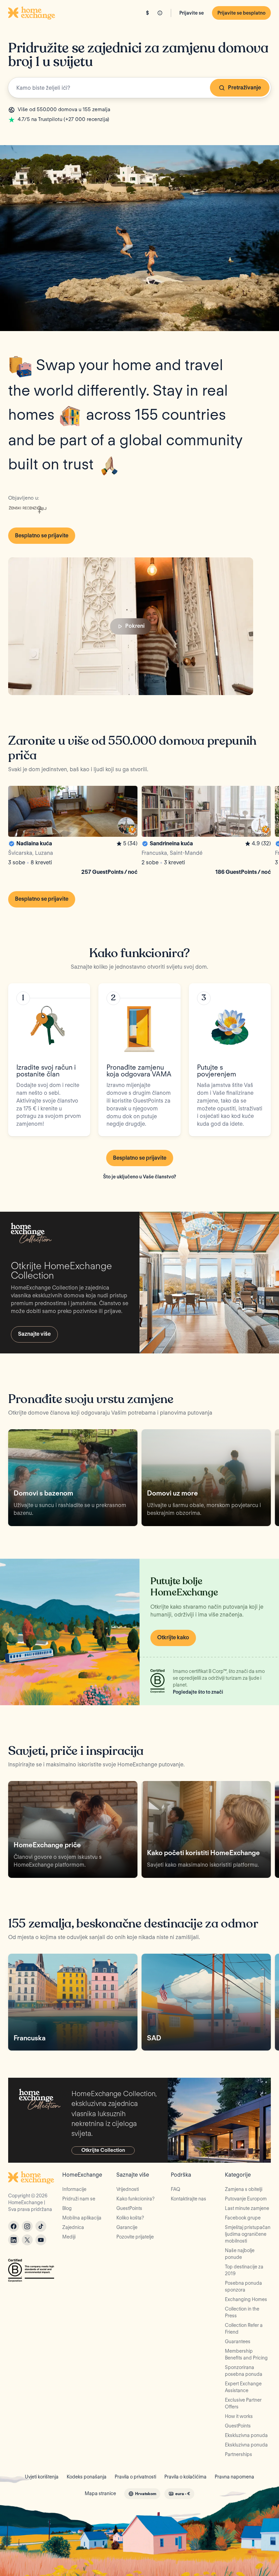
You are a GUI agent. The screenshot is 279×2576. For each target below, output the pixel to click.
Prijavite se (192, 13)
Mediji (69, 2237)
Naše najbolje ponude (240, 2254)
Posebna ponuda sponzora (243, 2286)
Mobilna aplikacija (82, 2218)
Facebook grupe (243, 2218)
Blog (67, 2208)
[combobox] (139, 88)
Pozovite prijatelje (135, 2237)
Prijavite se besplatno (241, 13)
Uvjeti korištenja (42, 2477)
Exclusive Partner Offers (243, 2403)
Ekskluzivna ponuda (246, 2435)
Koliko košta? (130, 2218)
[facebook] (14, 2226)
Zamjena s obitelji (244, 2189)
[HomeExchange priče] (73, 1829)
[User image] (126, 826)
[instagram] (27, 2226)
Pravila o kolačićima (185, 2477)
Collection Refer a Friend (244, 2329)
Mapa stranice (100, 2493)
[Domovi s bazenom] (73, 1478)
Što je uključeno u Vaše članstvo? (140, 1177)
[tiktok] (41, 2226)
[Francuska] (73, 2002)
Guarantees (238, 2341)
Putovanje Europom (246, 2199)
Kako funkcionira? (135, 2199)
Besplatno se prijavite (42, 535)
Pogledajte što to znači (198, 1692)
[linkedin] (14, 2240)
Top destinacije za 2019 (244, 2270)
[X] (27, 2240)
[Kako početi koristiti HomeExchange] (206, 1829)
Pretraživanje (244, 88)
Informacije (74, 2189)
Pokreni (135, 626)
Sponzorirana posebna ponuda (244, 2371)
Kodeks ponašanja (87, 2477)
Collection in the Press (242, 2312)
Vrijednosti (128, 2189)
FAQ (176, 2189)
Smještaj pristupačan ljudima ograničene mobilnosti (248, 2234)
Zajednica (73, 2227)
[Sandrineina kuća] (206, 832)
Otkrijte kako (173, 1637)
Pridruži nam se (79, 2199)
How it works (239, 2416)
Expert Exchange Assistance (243, 2387)
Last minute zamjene (247, 2208)
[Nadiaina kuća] (73, 832)
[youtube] (41, 2240)
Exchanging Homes (246, 2299)
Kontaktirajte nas (188, 2199)
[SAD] (206, 2002)
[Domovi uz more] (206, 1478)
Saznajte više (34, 1334)
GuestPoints (129, 2208)
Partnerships (239, 2454)
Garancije (127, 2227)
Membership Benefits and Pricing (246, 2354)
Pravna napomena (234, 2477)
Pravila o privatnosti (135, 2477)
